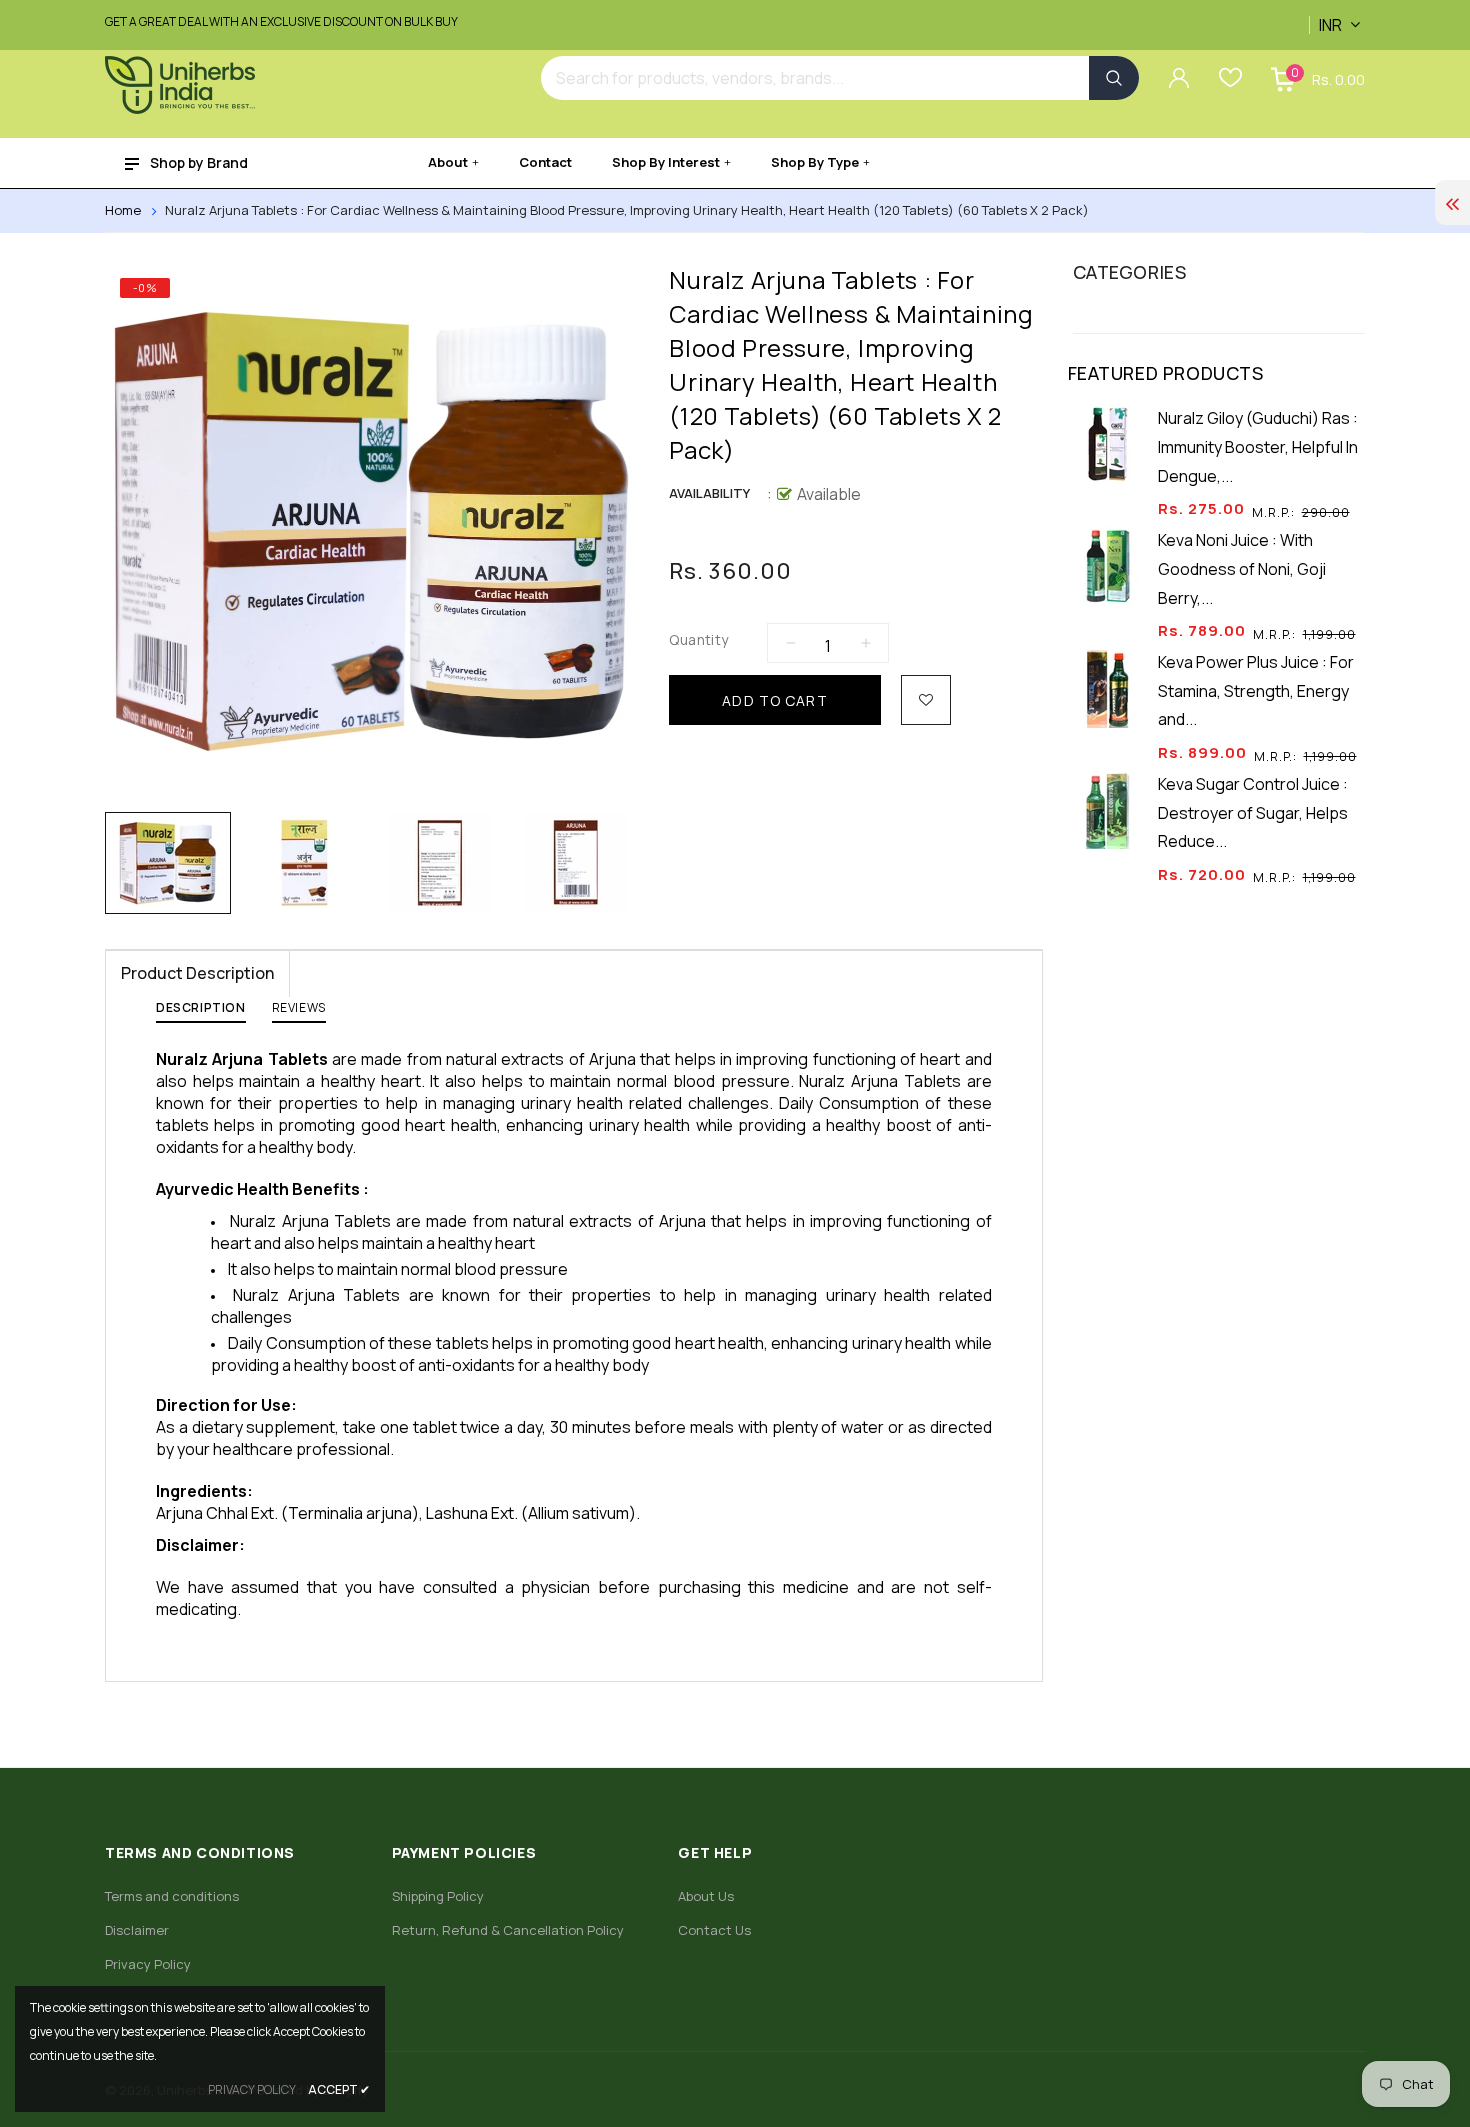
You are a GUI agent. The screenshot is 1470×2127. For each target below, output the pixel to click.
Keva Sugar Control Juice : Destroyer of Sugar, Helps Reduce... (1253, 813)
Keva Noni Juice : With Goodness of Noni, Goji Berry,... (1242, 569)
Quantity (698, 639)
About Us (706, 1896)
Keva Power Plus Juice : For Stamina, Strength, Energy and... (1256, 691)
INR (1313, 14)
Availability (709, 493)
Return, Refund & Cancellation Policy (508, 1930)
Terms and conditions (172, 1896)
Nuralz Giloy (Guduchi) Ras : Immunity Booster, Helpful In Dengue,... (1258, 447)
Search (1114, 78)
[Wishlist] (926, 700)
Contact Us (714, 1930)
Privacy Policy (148, 1964)
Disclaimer (137, 1930)
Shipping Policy (438, 1896)
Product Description (197, 973)
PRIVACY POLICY (252, 2089)
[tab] (201, 1012)
